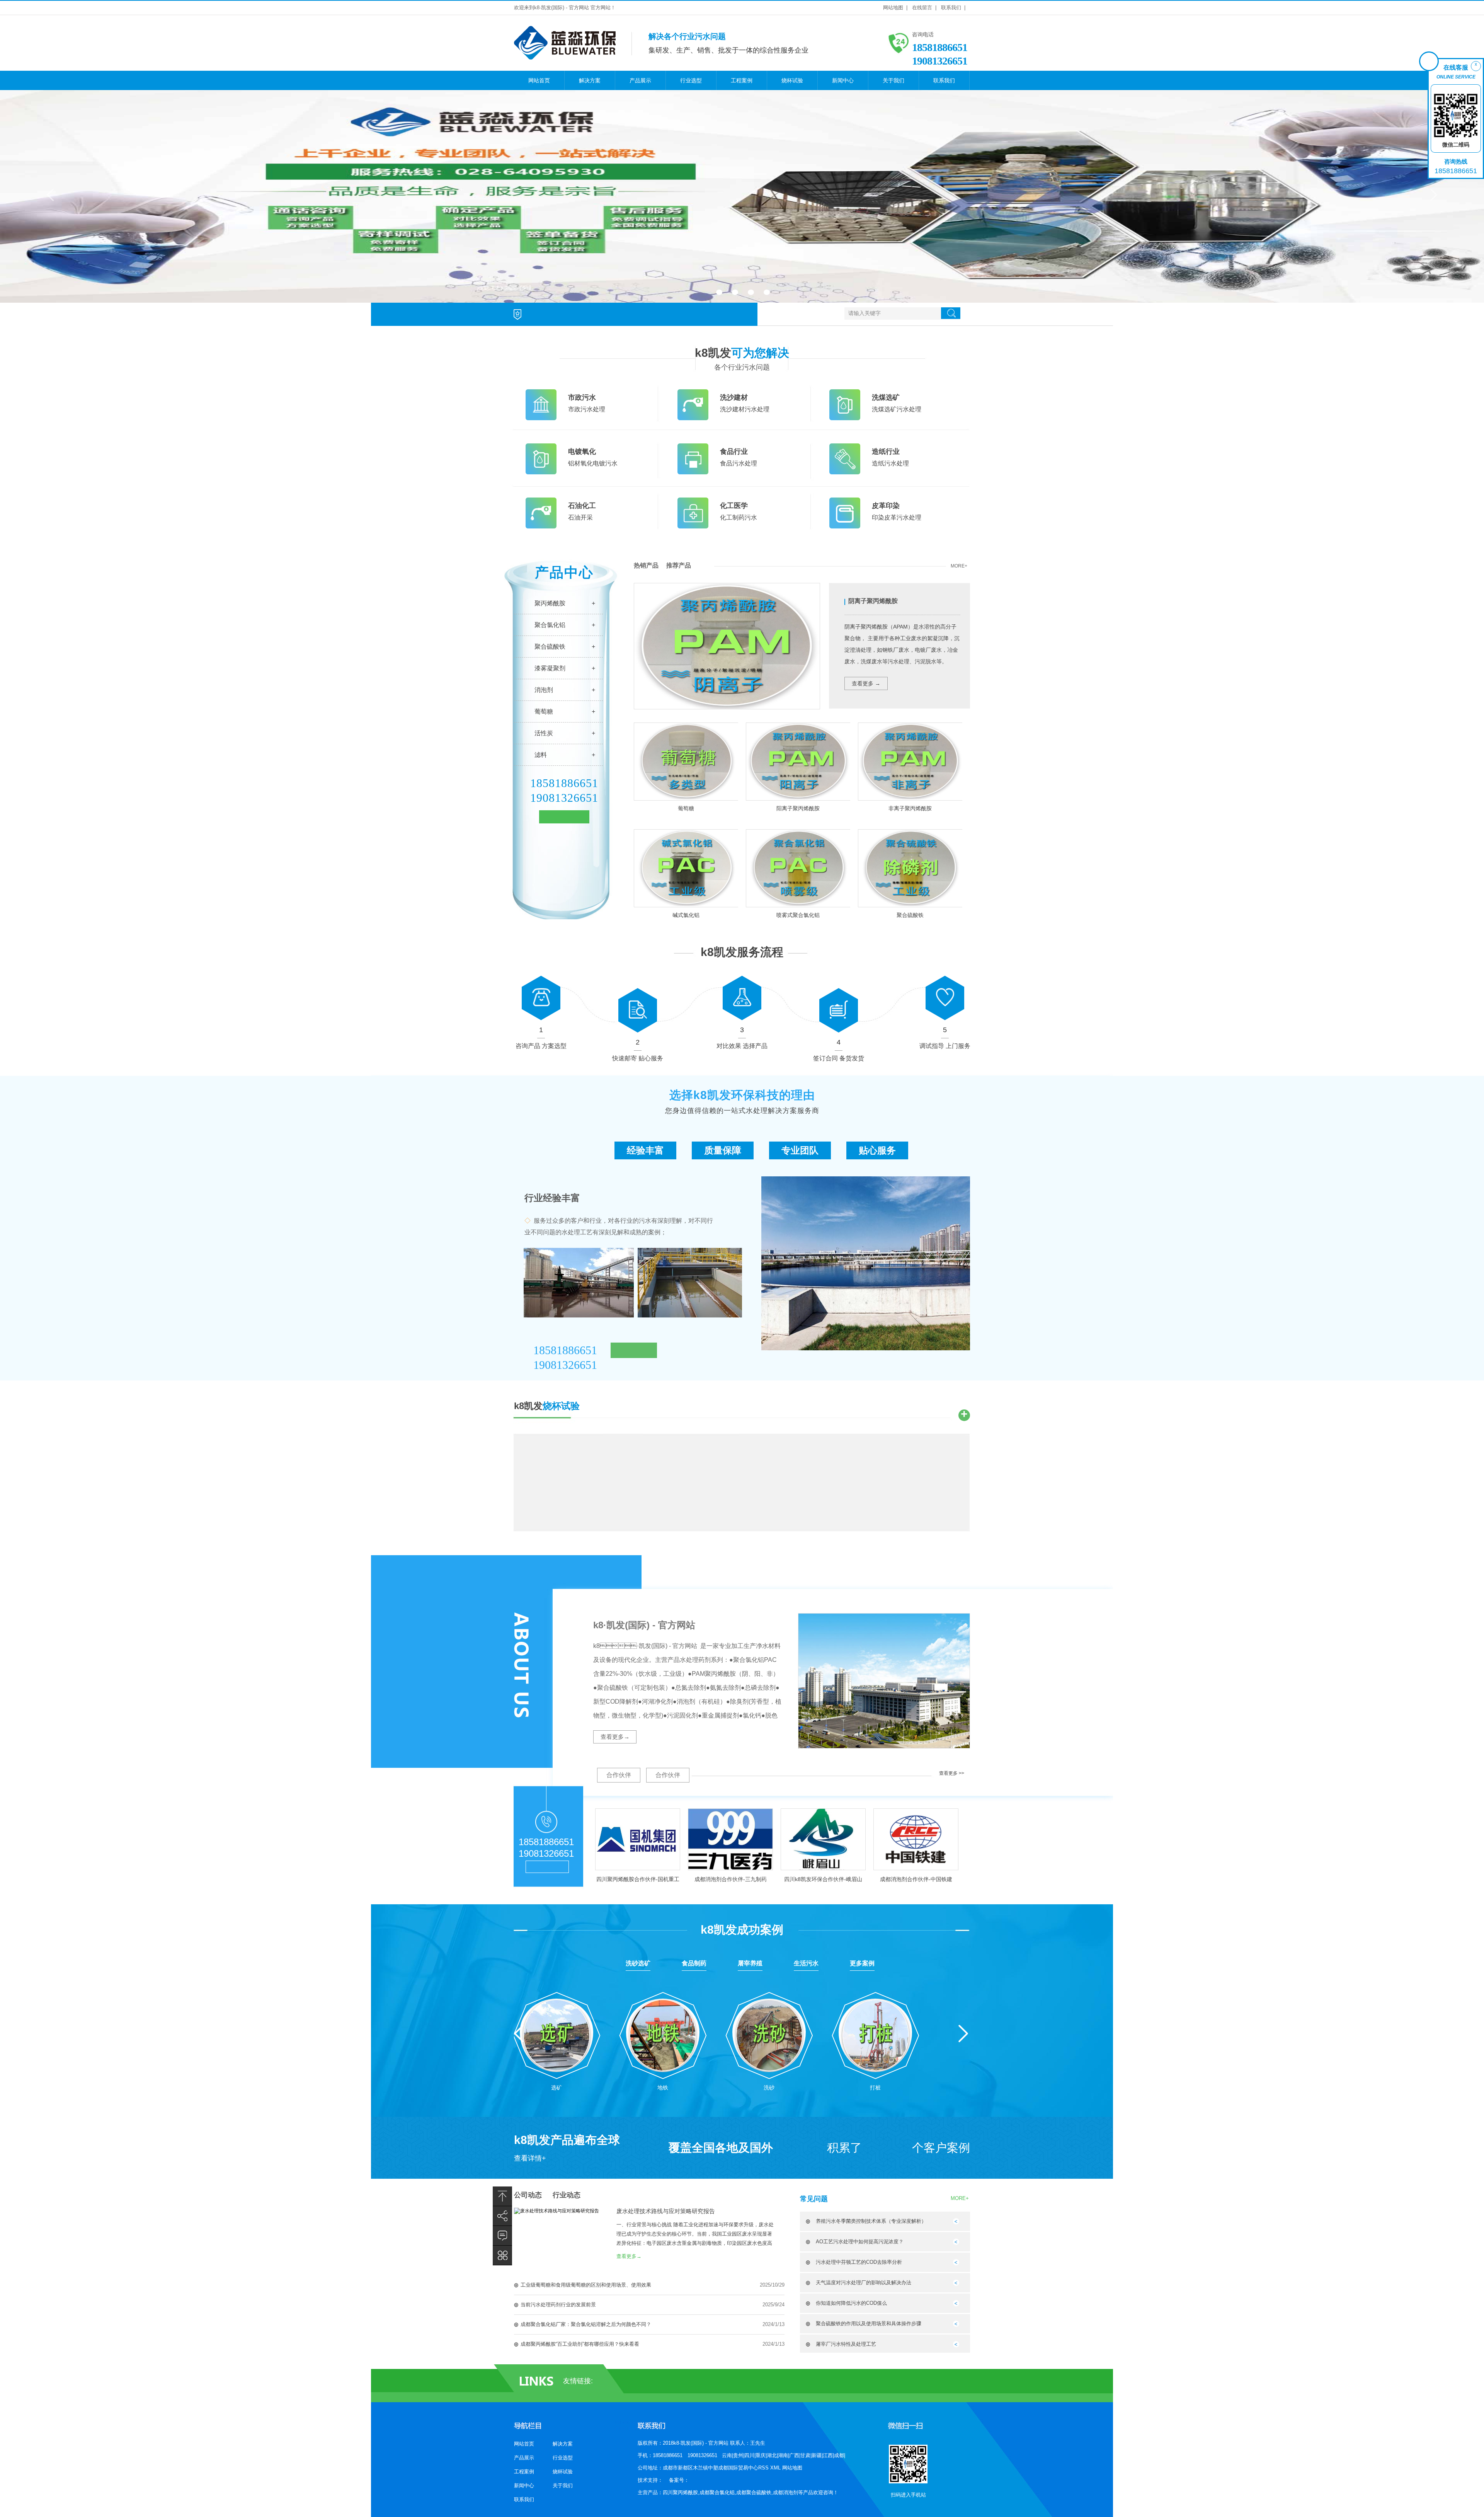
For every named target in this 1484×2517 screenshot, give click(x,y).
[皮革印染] (845, 527)
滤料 (541, 755)
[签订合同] (839, 1003)
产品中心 (564, 572)
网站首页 (539, 80)
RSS (764, 2468)
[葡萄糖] (686, 761)
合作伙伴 (619, 1775)
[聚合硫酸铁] (910, 868)
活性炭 (544, 733)
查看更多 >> (952, 1773)
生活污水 (806, 1963)
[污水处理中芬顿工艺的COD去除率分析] (956, 2264)
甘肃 (805, 2455)
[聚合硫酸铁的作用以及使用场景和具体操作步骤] (956, 2325)
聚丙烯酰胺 (550, 603)
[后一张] (1433, 194)
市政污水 (582, 397)
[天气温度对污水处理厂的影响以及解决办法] (956, 2284)
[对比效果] (742, 991)
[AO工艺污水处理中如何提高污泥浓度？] (956, 2243)
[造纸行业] (845, 473)
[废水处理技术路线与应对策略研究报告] (556, 2211)
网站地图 (792, 2468)
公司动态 (528, 2195)
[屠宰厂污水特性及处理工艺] (956, 2346)
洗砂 (769, 2088)
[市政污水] (541, 419)
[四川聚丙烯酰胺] (742, 196)
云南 (727, 2455)
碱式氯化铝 (686, 915)
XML (776, 2468)
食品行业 (734, 452)
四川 (749, 2455)
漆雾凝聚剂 (550, 668)
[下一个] (963, 2034)
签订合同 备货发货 (839, 1058)
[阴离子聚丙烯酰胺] (727, 707)
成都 (839, 2455)
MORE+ (959, 566)
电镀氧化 (582, 452)
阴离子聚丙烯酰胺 (873, 601)
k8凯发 (742, 353)
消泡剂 (544, 690)
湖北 (772, 2455)
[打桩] (876, 2032)
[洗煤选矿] (845, 419)
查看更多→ (615, 1737)
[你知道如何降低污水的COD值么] (956, 2305)
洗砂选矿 (638, 1963)
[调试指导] (945, 991)
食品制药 (694, 1963)
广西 (794, 2455)
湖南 (783, 2455)
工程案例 (742, 80)
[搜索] (951, 313)
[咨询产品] (541, 991)
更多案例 (862, 1963)
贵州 (738, 2455)
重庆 (761, 2455)
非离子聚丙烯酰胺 (910, 808)
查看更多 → (866, 683)
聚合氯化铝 (550, 625)
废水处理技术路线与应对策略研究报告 (666, 2211)
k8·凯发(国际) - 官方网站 (644, 1625)
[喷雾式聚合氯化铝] (798, 868)
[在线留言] (502, 2236)
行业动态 (567, 2195)
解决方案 (590, 80)
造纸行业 (886, 452)
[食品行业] (693, 473)
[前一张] (51, 194)
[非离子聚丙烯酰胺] (910, 761)
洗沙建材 (734, 397)
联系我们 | (953, 8)
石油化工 (582, 506)
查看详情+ (530, 2158)
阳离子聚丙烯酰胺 (798, 808)
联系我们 (944, 80)
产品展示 (640, 80)
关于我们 (893, 80)
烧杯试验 (792, 80)
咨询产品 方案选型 (541, 1046)
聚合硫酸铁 (550, 647)
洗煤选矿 (886, 397)
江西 (828, 2455)
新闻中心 (843, 80)
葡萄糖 (544, 711)
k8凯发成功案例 (742, 1930)
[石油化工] (541, 527)
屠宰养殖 (750, 1963)
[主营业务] (502, 2255)
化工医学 (734, 506)
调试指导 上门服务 (945, 1046)
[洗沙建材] (693, 419)
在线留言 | (924, 8)
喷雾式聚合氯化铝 (798, 915)
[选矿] (557, 2032)
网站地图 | (895, 8)
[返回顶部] (502, 2196)
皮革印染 (886, 506)
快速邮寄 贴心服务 (638, 1058)
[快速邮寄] (638, 1003)
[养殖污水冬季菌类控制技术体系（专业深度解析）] (956, 2223)
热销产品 (646, 565)
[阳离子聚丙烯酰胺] (798, 761)
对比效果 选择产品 (742, 1046)
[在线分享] (502, 2216)
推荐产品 (679, 565)
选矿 (556, 2088)
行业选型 (691, 80)
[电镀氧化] (541, 473)
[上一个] (519, 2034)
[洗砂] (769, 2032)
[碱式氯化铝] (686, 868)
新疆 (817, 2455)
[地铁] (663, 2032)
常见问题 (814, 2199)
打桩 (875, 2088)
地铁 (663, 2088)
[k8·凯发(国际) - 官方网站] (565, 56)
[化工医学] (693, 527)
